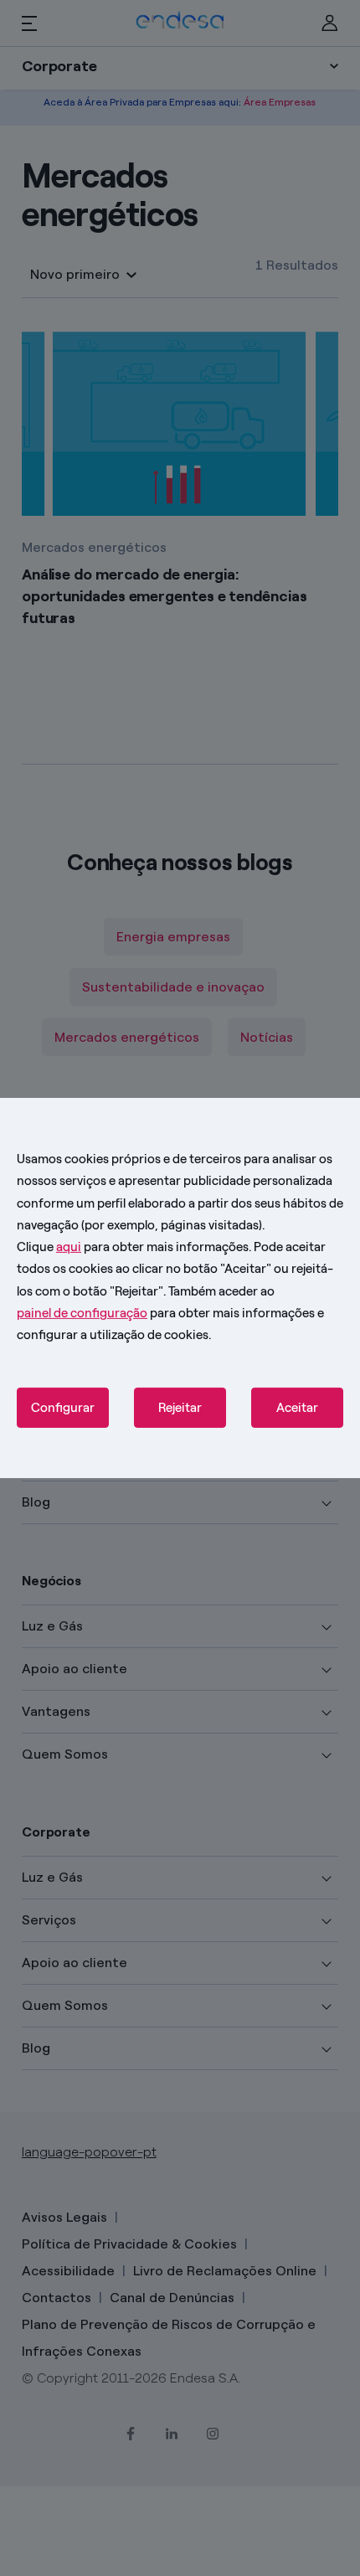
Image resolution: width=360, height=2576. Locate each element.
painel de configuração (82, 1313)
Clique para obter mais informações (133, 1247)
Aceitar (297, 1408)
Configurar (63, 1408)
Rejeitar (180, 1408)
